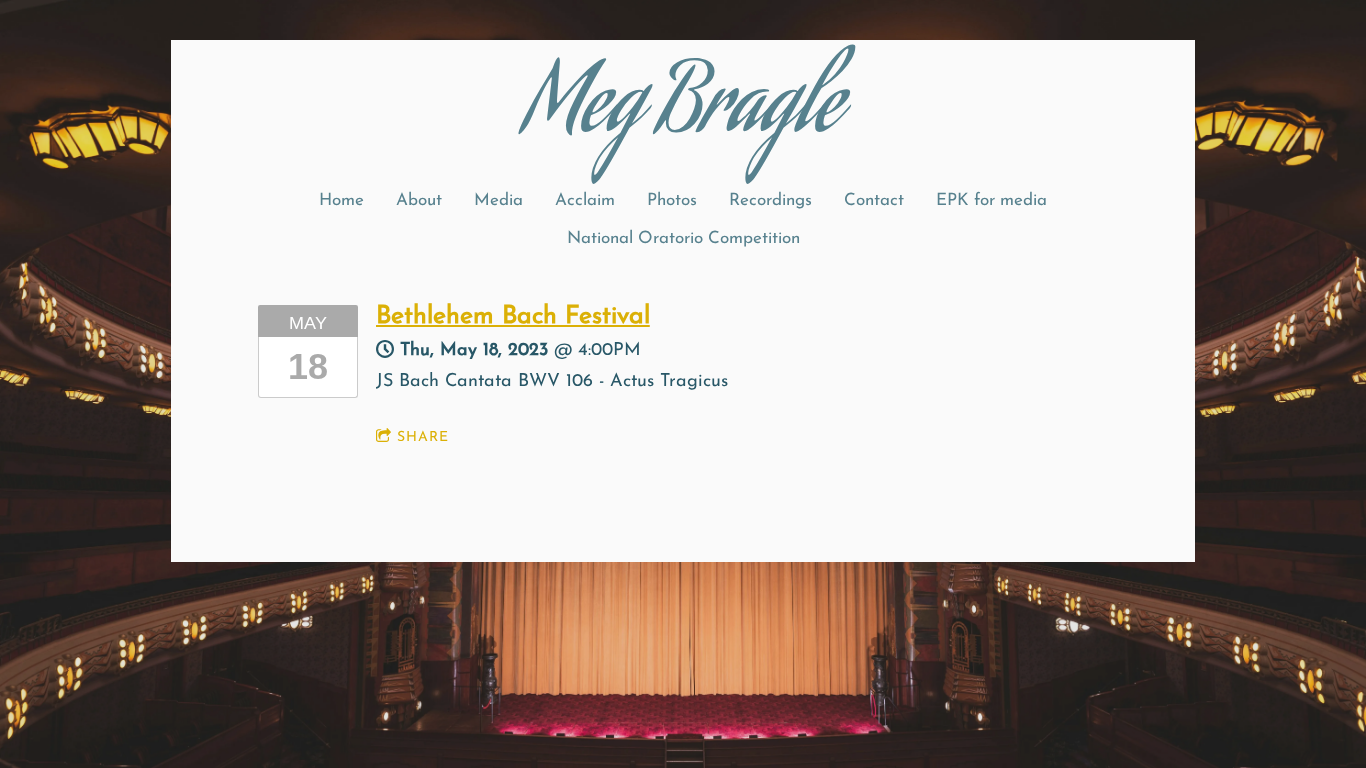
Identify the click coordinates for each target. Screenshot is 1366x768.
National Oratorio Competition (683, 238)
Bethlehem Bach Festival (513, 316)
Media (498, 200)
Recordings (770, 200)
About (419, 200)
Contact (874, 200)
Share (423, 437)
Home (341, 200)
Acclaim (585, 200)
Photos (672, 200)
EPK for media (991, 200)
